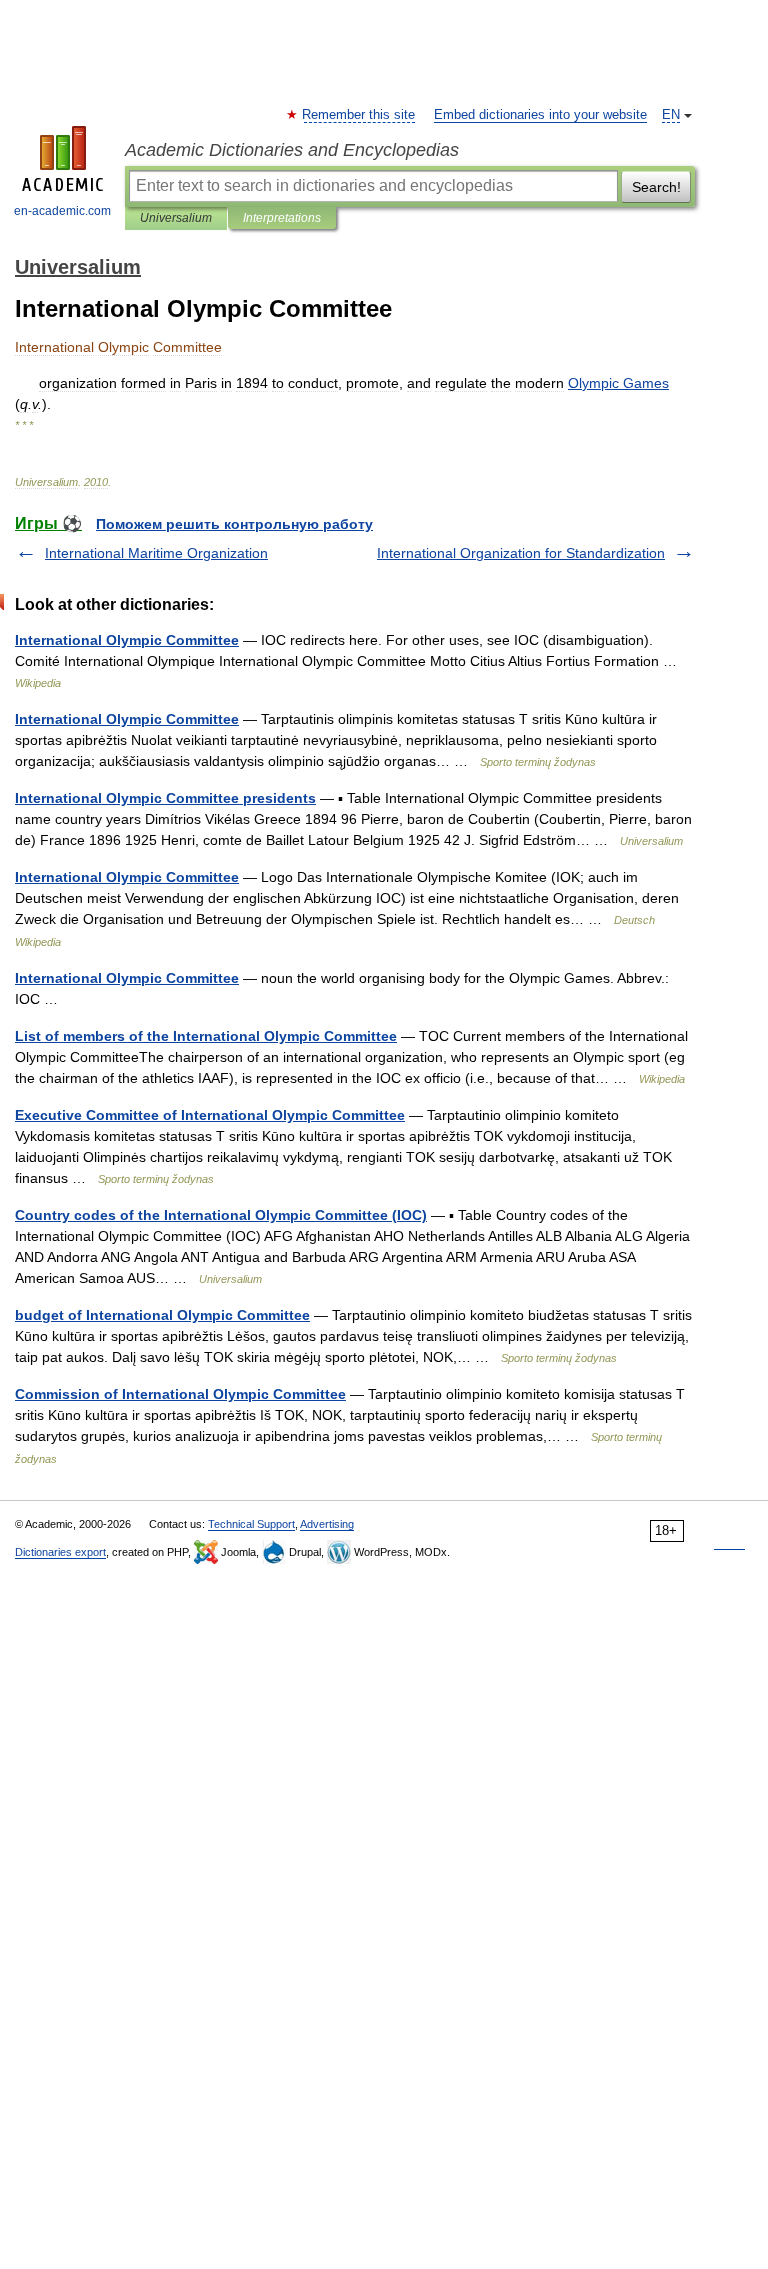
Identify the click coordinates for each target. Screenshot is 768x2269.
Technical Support (251, 1524)
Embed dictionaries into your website (540, 115)
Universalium (176, 218)
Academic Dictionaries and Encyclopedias (292, 150)
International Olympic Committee (127, 640)
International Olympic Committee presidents (165, 798)
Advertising (327, 1524)
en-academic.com (62, 211)
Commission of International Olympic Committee (180, 1394)
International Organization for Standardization (521, 553)
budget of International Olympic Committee (162, 1315)
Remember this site (359, 115)
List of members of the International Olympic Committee (206, 1036)
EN (671, 115)
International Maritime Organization (156, 553)
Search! (656, 187)
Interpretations (282, 218)
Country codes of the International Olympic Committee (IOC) (221, 1215)
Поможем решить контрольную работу (234, 524)
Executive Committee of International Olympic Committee (210, 1115)
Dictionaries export (60, 1552)
